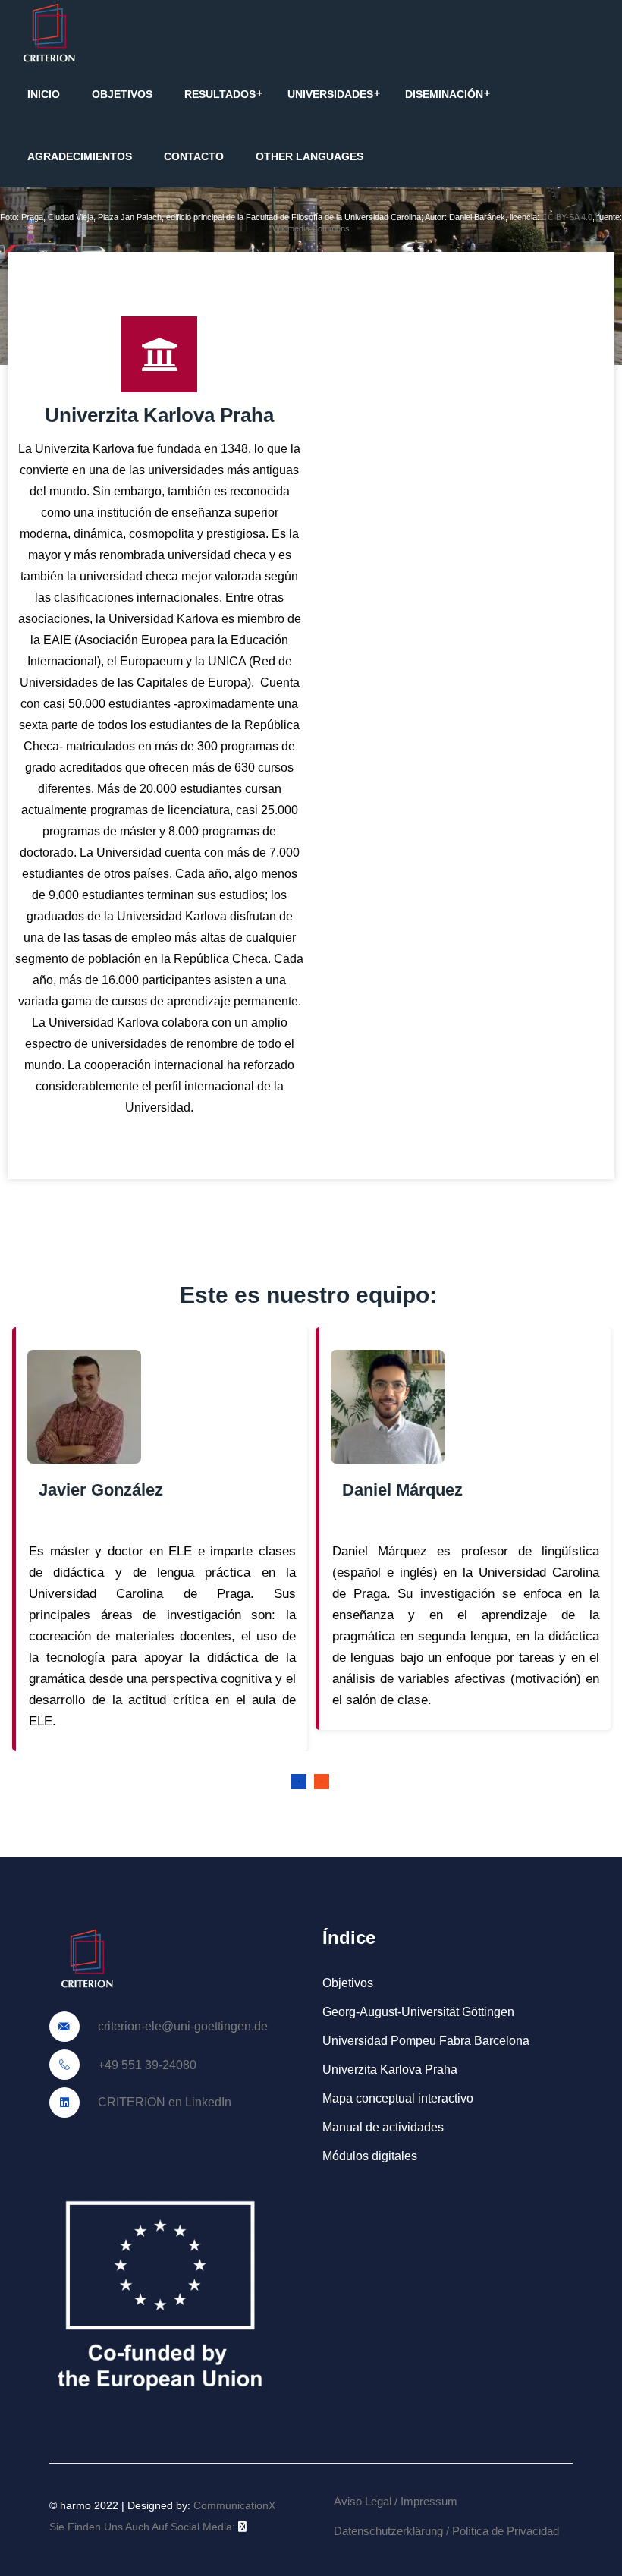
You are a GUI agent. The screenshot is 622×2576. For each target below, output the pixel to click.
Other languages (309, 156)
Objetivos (122, 94)
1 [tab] (299, 1782)
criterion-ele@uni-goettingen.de (181, 2026)
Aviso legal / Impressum (396, 2501)
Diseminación (444, 94)
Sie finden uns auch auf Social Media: (144, 2527)
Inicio (44, 94)
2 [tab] (322, 1782)
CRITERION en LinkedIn (163, 2102)
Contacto (194, 156)
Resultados (220, 94)
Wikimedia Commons (311, 228)
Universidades (330, 94)
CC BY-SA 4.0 (567, 217)
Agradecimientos (80, 156)
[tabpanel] (159, 1539)
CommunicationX (234, 2505)
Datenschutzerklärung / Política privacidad (446, 2531)
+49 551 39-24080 (146, 2065)
